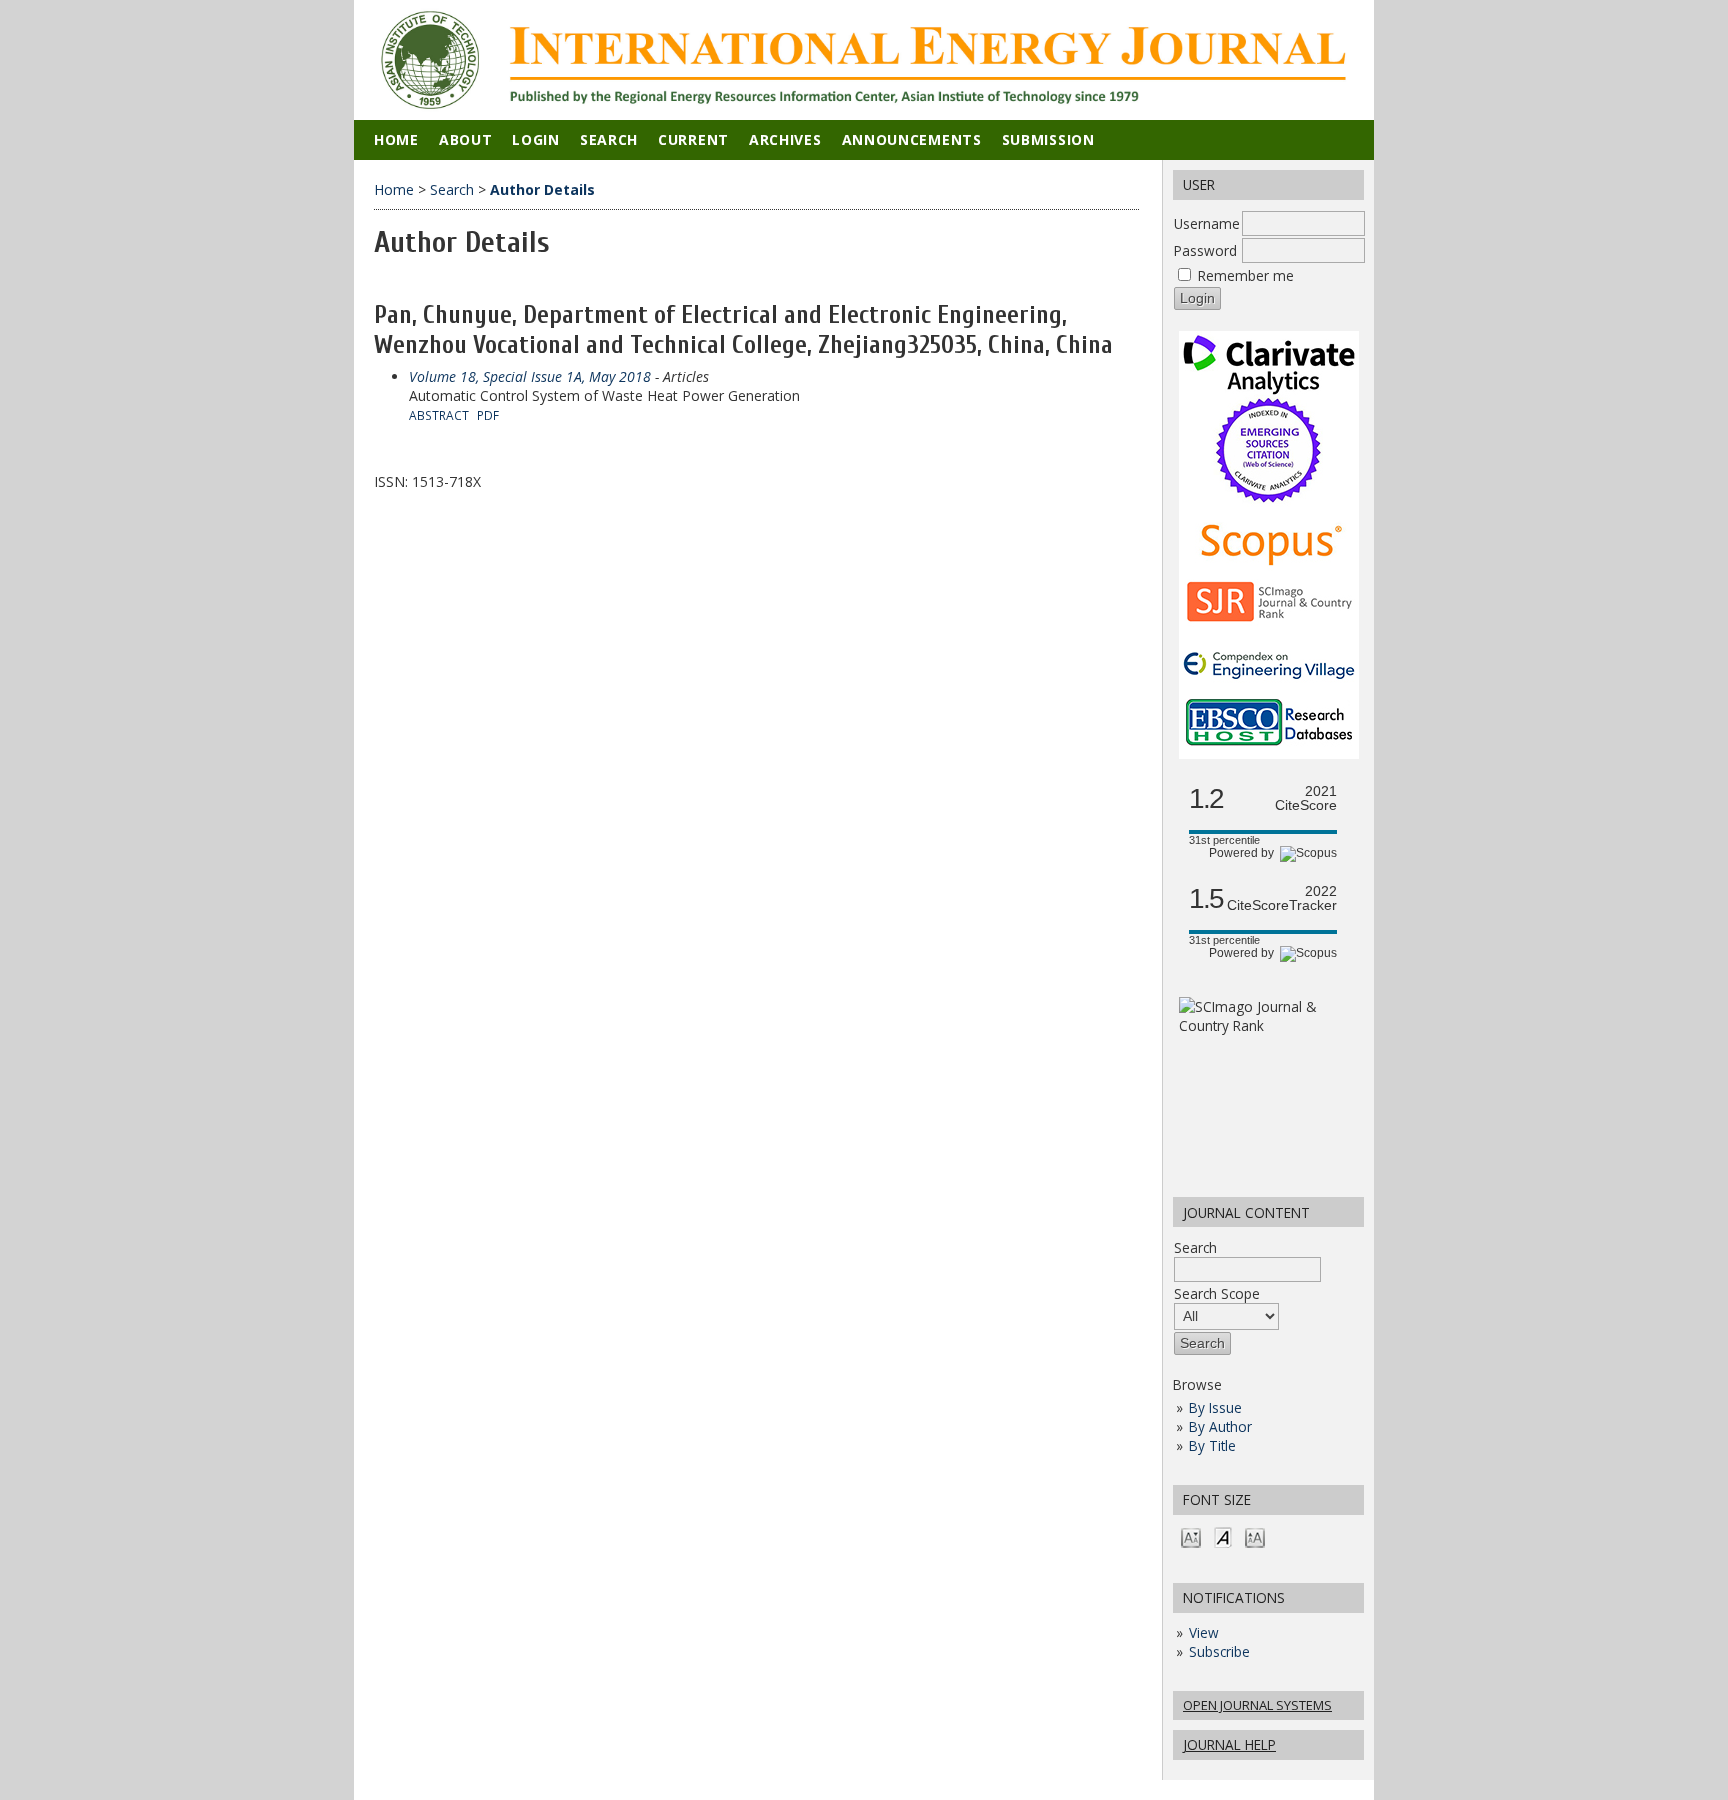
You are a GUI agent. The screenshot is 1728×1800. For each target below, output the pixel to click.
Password (1205, 250)
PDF (488, 415)
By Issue (1215, 1407)
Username (1207, 223)
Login (536, 139)
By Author (1220, 1426)
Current (693, 139)
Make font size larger (1255, 1536)
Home (396, 139)
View (1204, 1632)
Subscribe (1219, 1651)
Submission (1048, 139)
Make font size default (1223, 1536)
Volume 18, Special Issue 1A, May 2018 (530, 376)
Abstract (439, 415)
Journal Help (1229, 1744)
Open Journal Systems (1257, 1705)
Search (1195, 1247)
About (466, 139)
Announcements (912, 139)
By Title (1212, 1445)
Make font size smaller (1191, 1536)
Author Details (542, 189)
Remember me (1246, 275)
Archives (785, 139)
